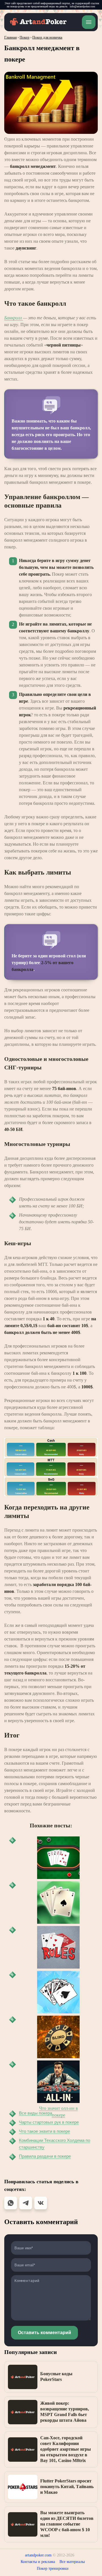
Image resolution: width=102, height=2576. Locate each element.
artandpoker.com (38, 2555)
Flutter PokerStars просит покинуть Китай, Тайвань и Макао (67, 2487)
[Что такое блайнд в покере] (58, 2037)
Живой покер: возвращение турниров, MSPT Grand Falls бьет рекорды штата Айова (65, 2412)
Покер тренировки (53, 2568)
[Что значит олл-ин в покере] (58, 2082)
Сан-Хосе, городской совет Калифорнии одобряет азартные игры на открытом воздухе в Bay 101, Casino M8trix (66, 2449)
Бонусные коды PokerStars (56, 2377)
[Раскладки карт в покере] (58, 1903)
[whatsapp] (11, 2203)
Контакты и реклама (38, 2562)
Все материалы (72, 2562)
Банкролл (14, 318)
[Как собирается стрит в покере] (58, 1858)
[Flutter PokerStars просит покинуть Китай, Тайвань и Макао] (23, 2487)
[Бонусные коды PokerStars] (23, 2377)
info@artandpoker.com (82, 6)
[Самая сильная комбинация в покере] (58, 1992)
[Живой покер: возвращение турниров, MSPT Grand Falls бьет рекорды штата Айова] (23, 2412)
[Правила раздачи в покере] (58, 1947)
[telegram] (26, 2203)
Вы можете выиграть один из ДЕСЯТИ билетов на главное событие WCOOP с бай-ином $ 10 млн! (67, 2524)
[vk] (41, 2203)
